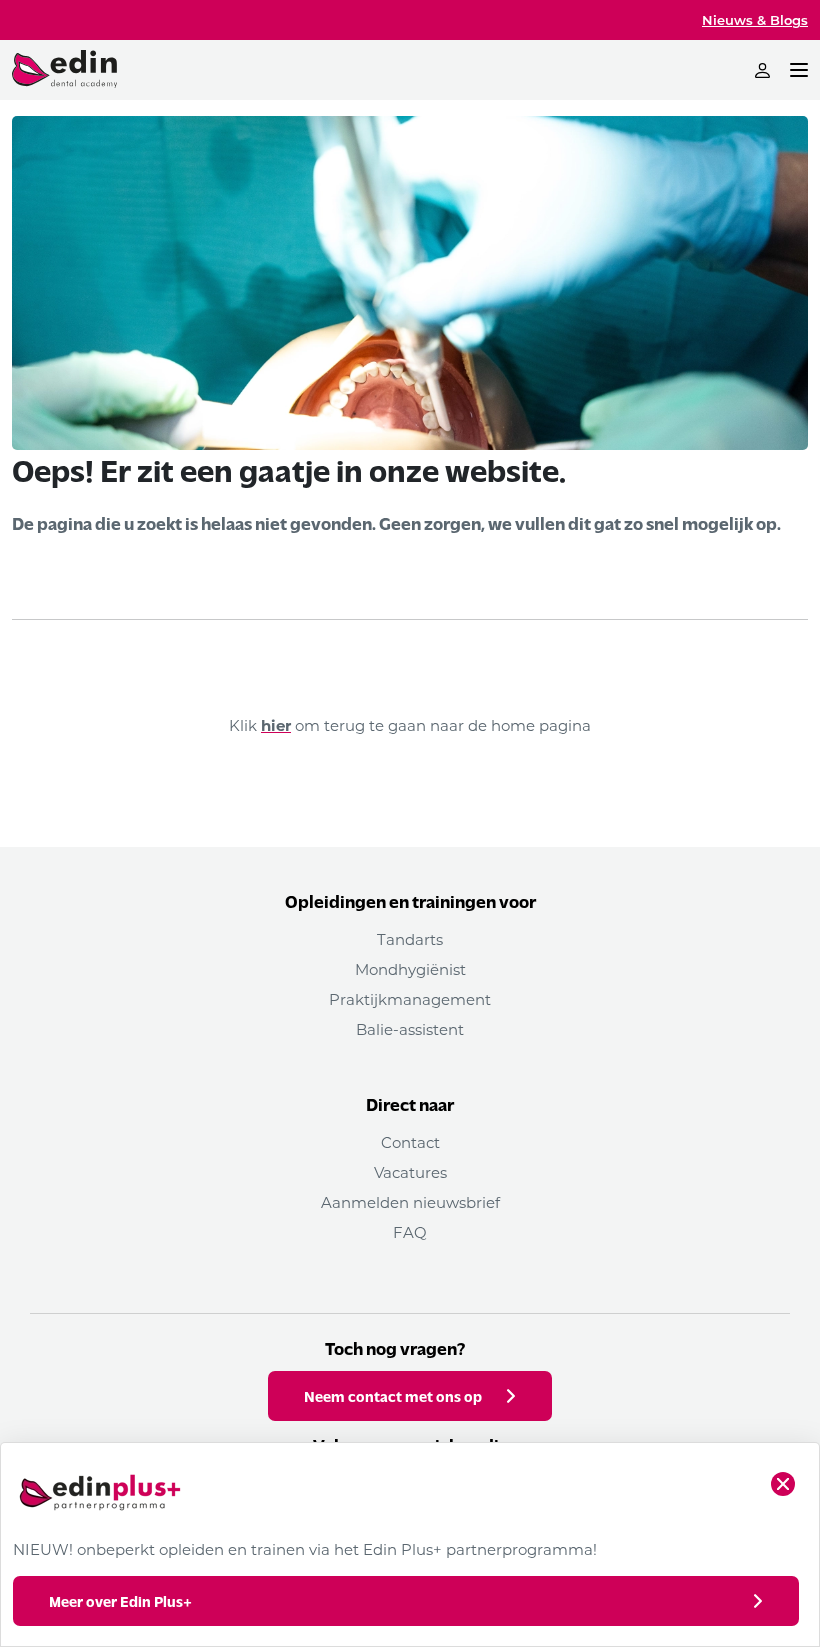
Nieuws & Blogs (755, 19)
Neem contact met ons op (393, 1396)
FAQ (410, 1232)
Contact (410, 1142)
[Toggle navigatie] (799, 70)
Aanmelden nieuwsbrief (410, 1202)
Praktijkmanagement (410, 999)
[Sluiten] (783, 1484)
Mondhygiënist (410, 969)
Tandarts (410, 939)
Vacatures (410, 1172)
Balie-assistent (410, 1029)
